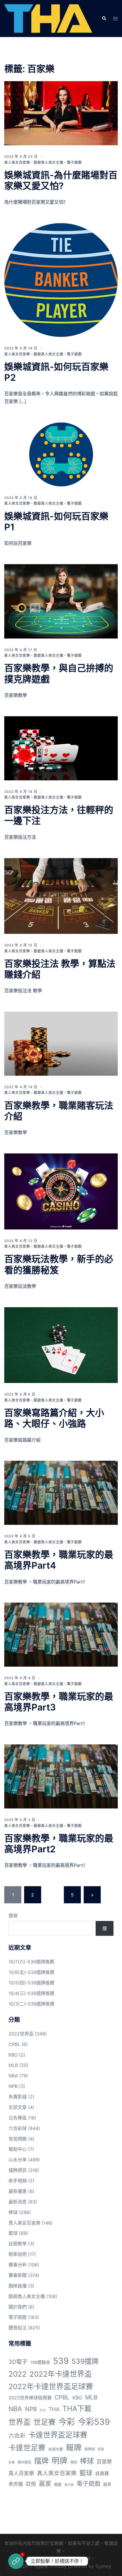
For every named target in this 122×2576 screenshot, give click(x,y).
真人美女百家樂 (17, 162)
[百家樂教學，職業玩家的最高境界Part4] (61, 1493)
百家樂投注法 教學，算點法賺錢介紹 (60, 969)
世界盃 (20, 2422)
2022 (18, 2374)
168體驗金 (40, 2362)
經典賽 (102, 2474)
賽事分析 (18, 2265)
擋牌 (41, 2461)
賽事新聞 (18, 2275)
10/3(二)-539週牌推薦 (31, 2004)
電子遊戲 (74, 162)
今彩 (67, 2422)
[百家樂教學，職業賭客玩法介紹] (61, 1044)
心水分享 (18, 2160)
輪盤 (58, 2484)
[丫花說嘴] (48, 18)
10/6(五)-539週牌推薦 (31, 1972)
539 (61, 2361)
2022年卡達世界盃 (61, 2374)
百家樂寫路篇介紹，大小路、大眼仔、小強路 (54, 1418)
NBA (13, 2076)
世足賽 (45, 2422)
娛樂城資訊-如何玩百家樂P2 (56, 372)
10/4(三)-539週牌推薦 (31, 1993)
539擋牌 (85, 2361)
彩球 (101, 2449)
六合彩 (17, 2436)
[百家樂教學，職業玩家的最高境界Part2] (61, 1776)
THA (54, 2409)
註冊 (31, 2484)
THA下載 (77, 2408)
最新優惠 (18, 2191)
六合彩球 (18, 2128)
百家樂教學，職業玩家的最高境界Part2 (59, 1844)
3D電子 (18, 2362)
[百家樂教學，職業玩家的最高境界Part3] (61, 1635)
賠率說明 (18, 2254)
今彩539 (94, 2422)
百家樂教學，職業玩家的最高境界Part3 (59, 1702)
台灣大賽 (56, 2449)
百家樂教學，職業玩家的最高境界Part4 (59, 1560)
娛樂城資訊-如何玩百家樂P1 (56, 522)
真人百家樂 (21, 2473)
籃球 (13, 2233)
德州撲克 (24, 2462)
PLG (43, 2410)
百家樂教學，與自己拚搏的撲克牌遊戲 (59, 673)
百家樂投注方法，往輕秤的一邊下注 (59, 815)
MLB (13, 2065)
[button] (104, 19)
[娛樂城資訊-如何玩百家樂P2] (61, 280)
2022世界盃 (21, 2034)
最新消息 (18, 2202)
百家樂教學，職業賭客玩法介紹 (59, 1111)
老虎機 (16, 2484)
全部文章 (18, 2107)
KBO (13, 2055)
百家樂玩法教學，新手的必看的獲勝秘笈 (59, 1264)
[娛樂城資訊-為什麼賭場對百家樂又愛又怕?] (61, 113)
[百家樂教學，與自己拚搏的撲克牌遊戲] (61, 601)
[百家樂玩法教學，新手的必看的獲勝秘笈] (61, 1191)
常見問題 (18, 2139)
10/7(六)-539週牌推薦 (31, 1962)
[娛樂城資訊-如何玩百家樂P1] (61, 454)
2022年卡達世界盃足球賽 (51, 2386)
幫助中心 (18, 2149)
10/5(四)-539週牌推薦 (31, 1983)
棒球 (13, 2212)
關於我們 (18, 2307)
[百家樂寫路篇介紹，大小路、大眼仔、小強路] (61, 1345)
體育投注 (18, 2328)
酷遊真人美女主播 (49, 162)
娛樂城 (90, 2449)
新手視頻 (18, 2181)
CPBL (14, 2044)
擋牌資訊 (18, 2170)
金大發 (69, 2485)
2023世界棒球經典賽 (30, 2398)
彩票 (12, 2463)
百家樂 (104, 2462)
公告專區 (18, 2118)
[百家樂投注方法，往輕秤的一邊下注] (61, 748)
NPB (13, 2086)
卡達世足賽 (27, 2448)
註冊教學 (18, 2244)
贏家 (45, 2483)
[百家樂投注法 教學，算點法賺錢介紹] (61, 896)
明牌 (60, 2461)
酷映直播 (18, 2286)
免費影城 (18, 2097)
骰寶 (107, 2484)
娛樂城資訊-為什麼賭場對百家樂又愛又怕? (61, 180)
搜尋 (13, 1916)
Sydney (103, 2566)
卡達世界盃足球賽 (58, 2435)
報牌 (74, 2448)
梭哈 (74, 2462)
